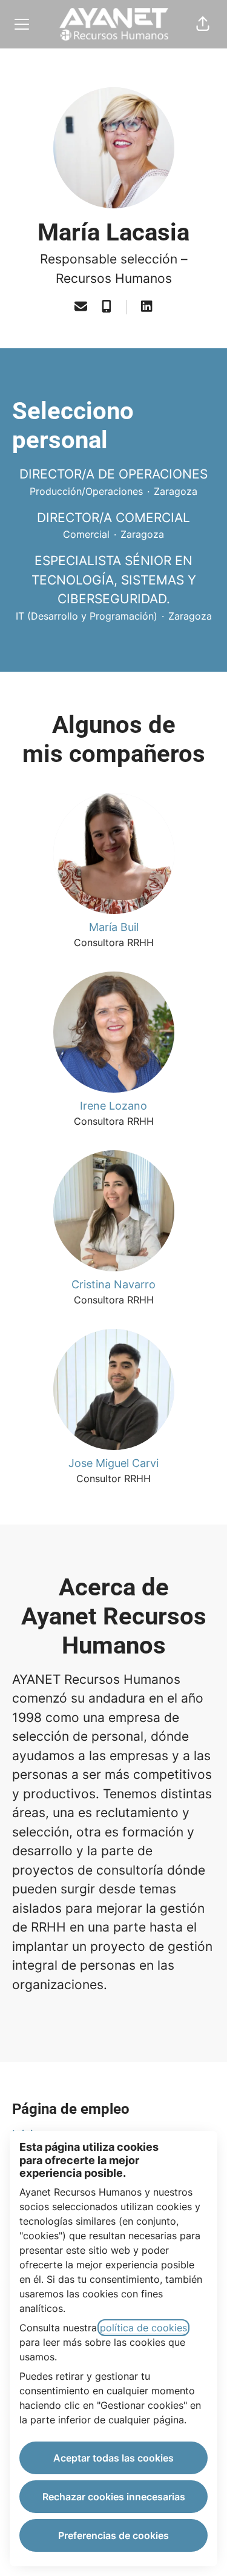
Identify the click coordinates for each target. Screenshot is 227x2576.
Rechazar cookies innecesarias (114, 2497)
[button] (203, 24)
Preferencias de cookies (113, 2535)
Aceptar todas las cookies (113, 2458)
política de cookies (143, 2328)
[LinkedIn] (146, 307)
